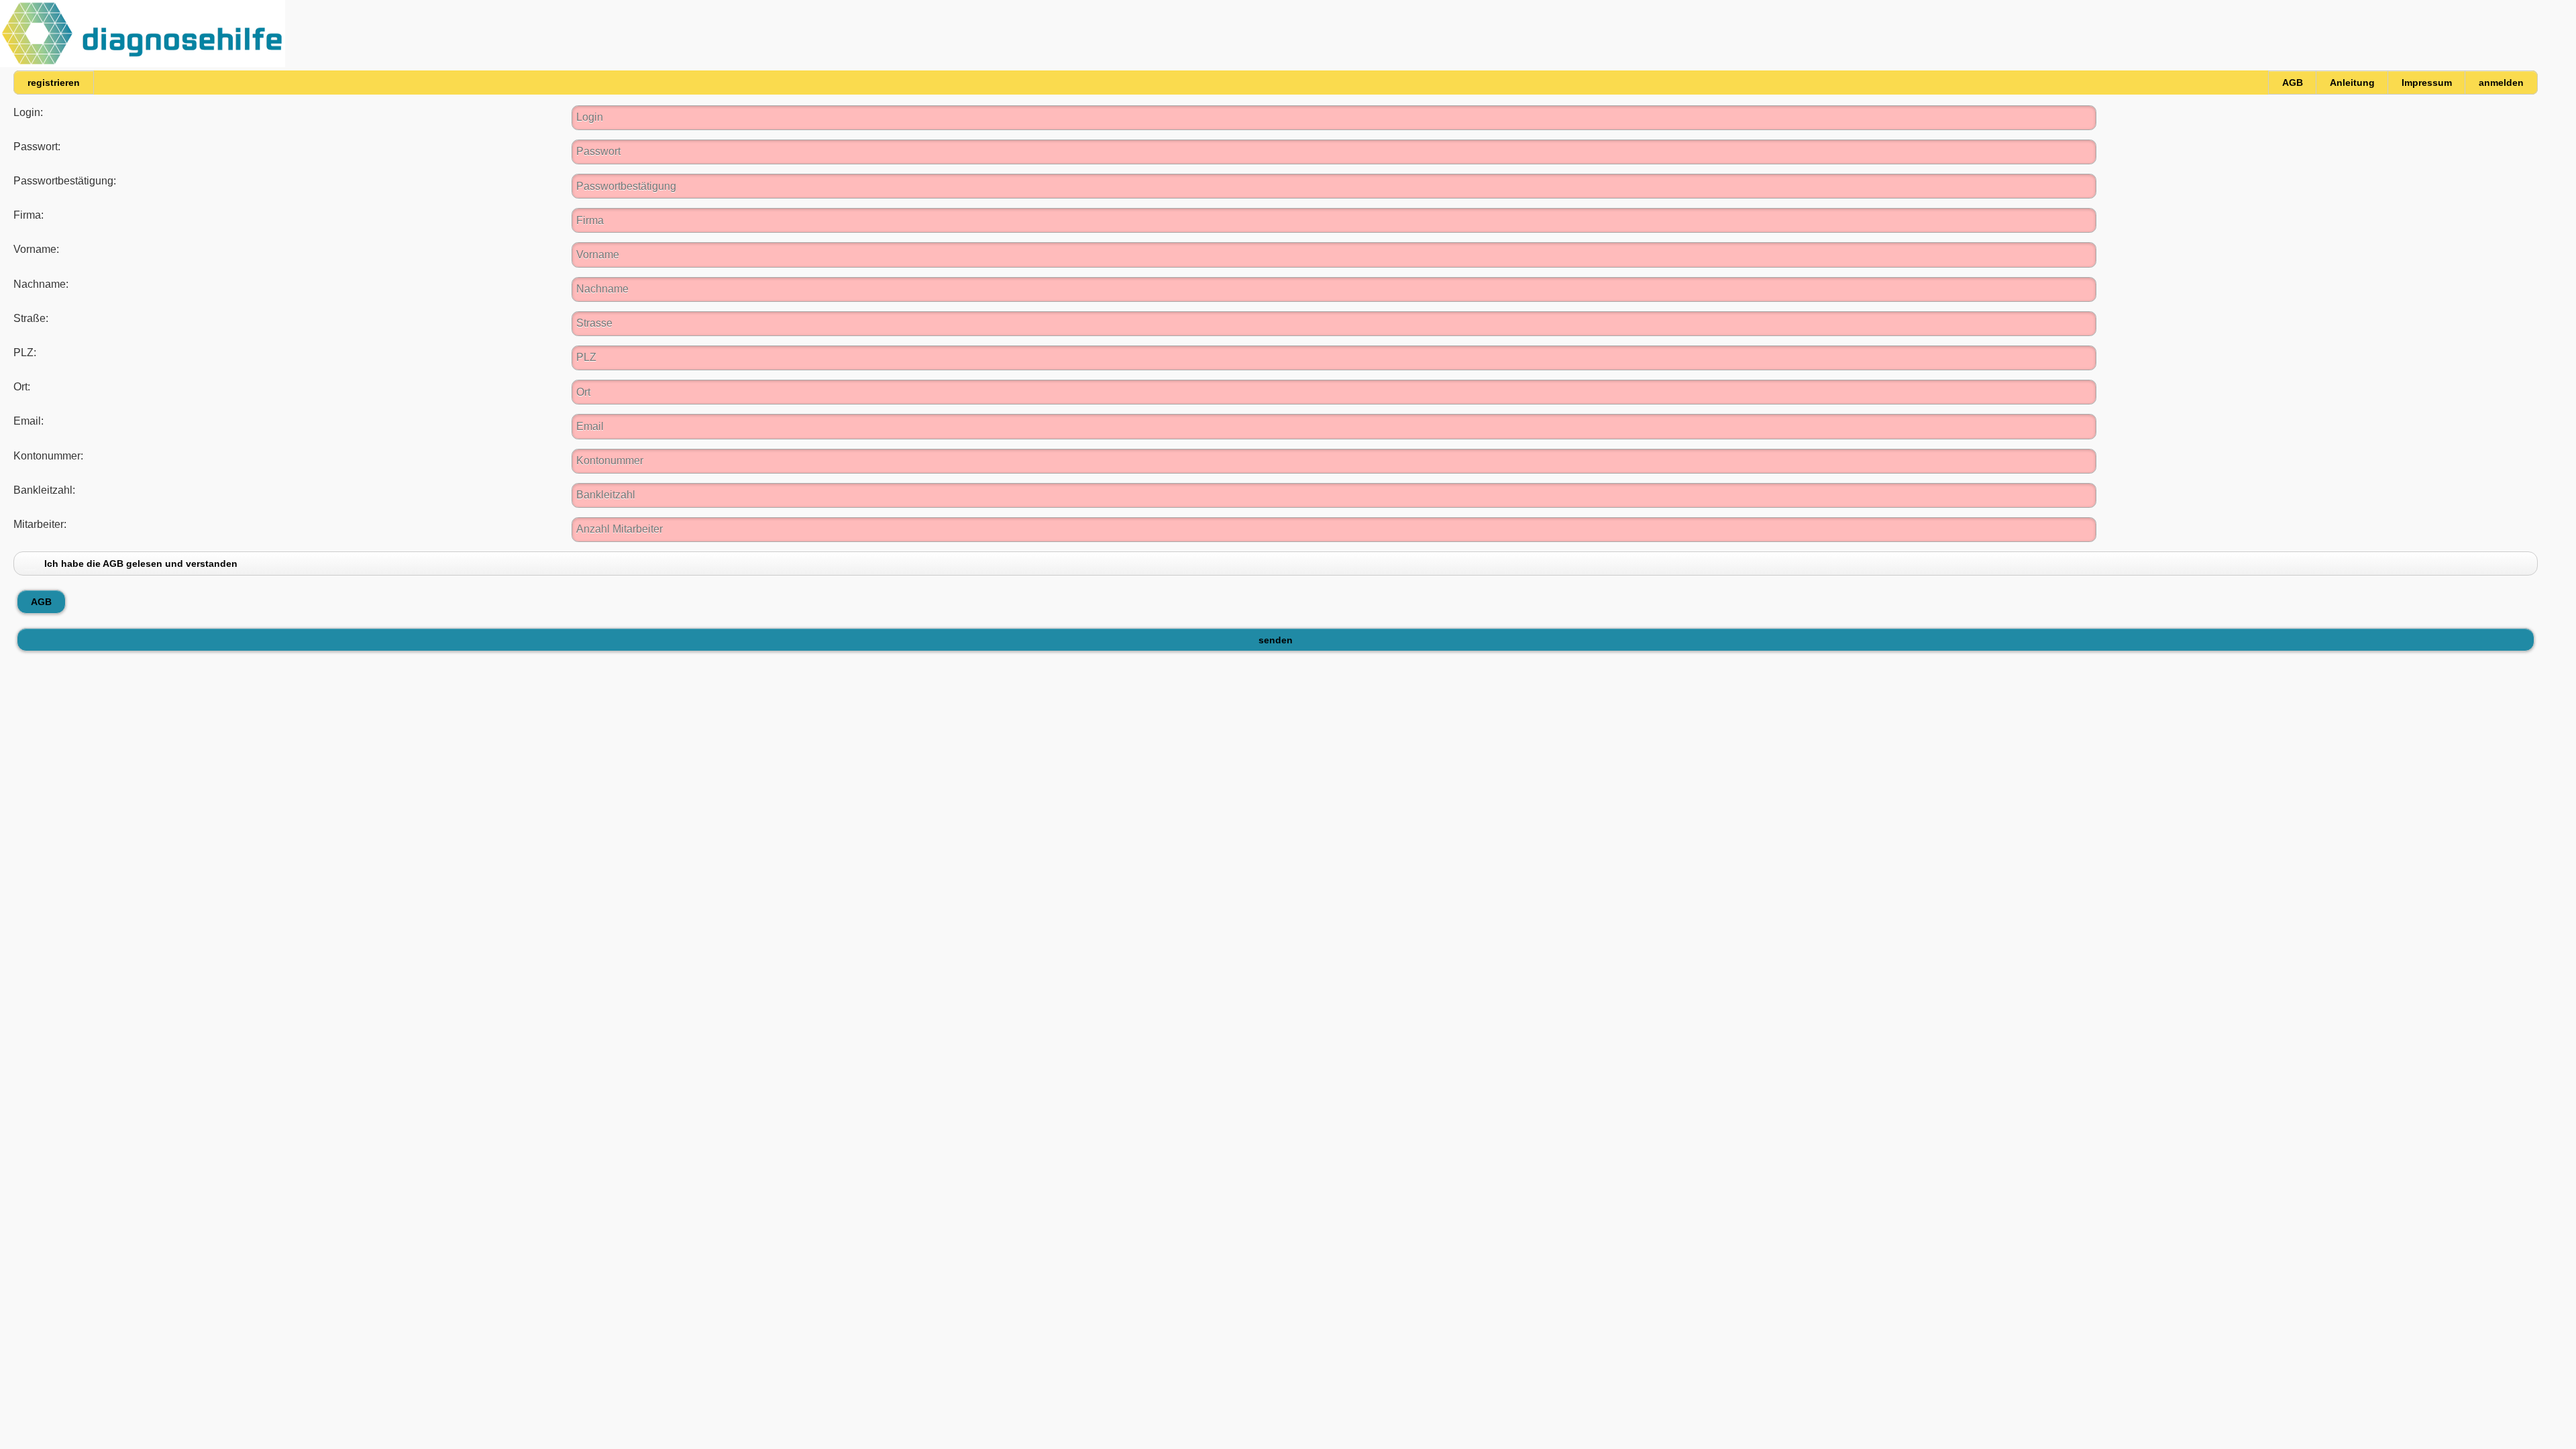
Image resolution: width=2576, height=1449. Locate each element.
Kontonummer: (48, 456)
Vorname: (36, 249)
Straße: (31, 318)
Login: (28, 112)
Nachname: (41, 284)
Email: (29, 421)
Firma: (29, 215)
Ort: (22, 387)
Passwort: (37, 147)
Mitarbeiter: (40, 524)
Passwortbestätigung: (65, 181)
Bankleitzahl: (44, 490)
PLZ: (25, 353)
